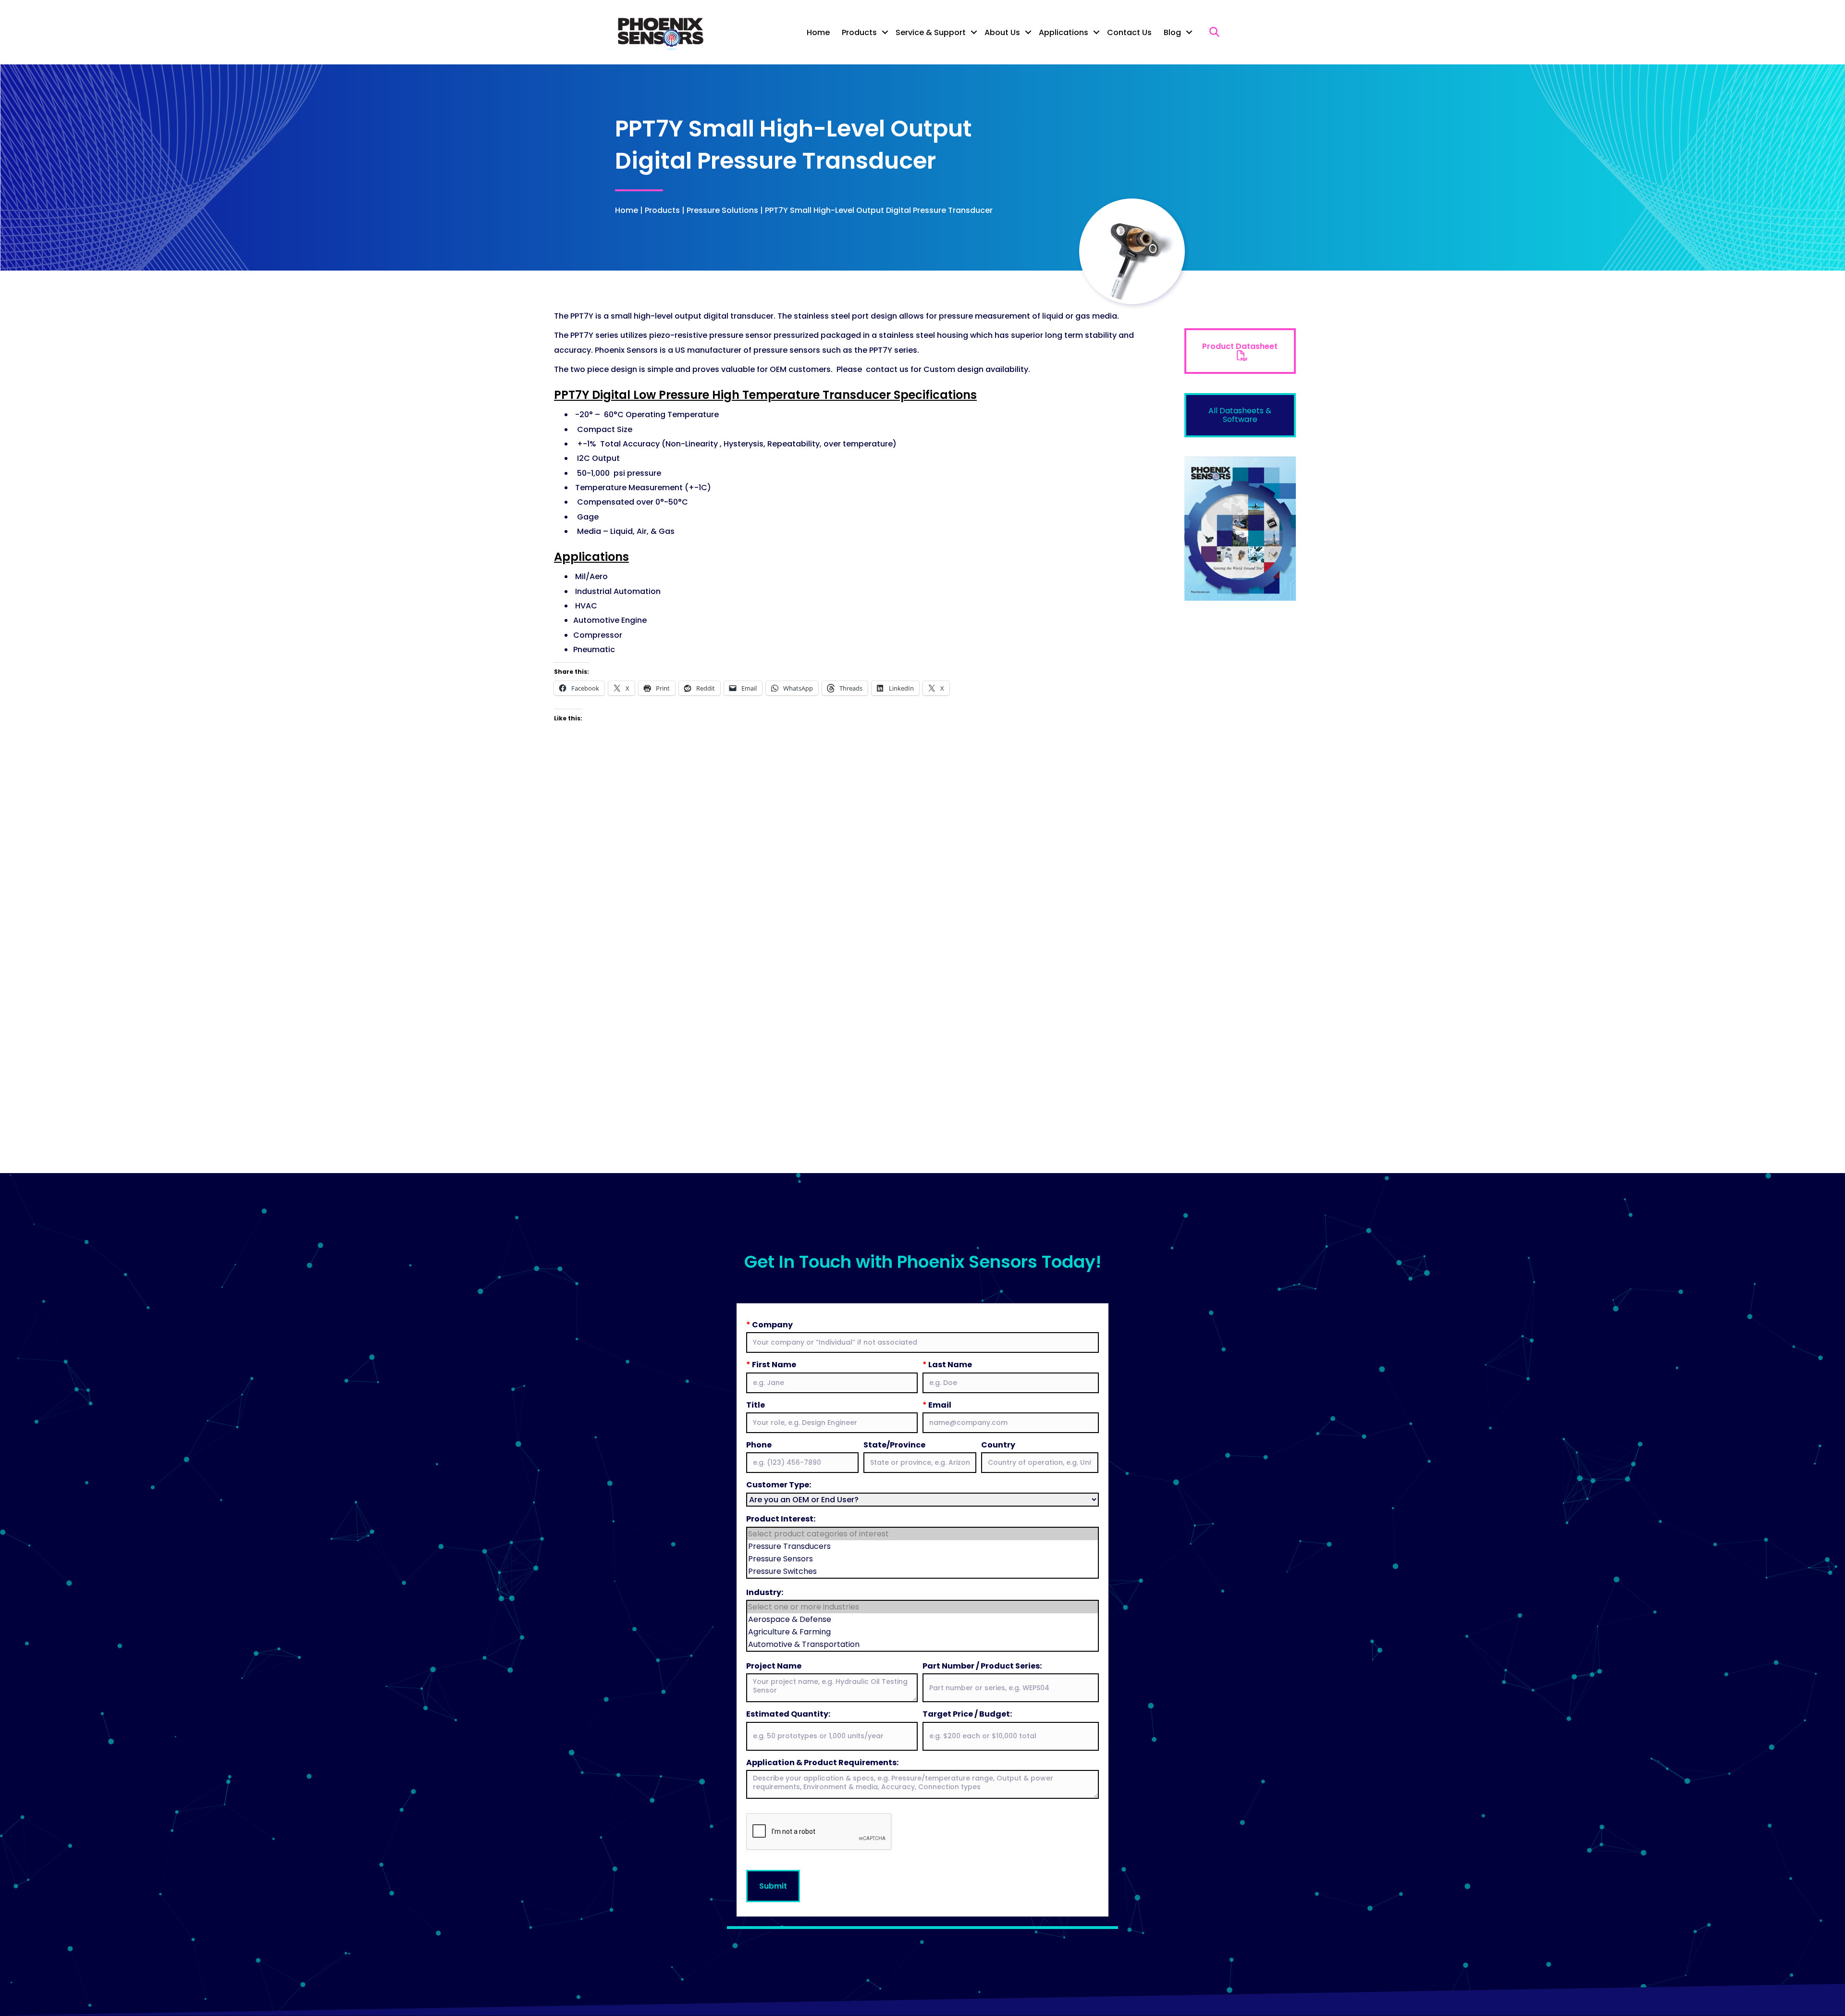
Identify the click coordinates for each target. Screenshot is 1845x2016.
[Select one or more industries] (922, 1607)
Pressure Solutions (722, 210)
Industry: (765, 1592)
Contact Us (1129, 32)
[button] (885, 32)
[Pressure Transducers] (922, 1546)
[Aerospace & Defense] (922, 1620)
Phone (759, 1445)
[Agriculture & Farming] (922, 1632)
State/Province (894, 1445)
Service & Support (931, 32)
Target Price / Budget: (967, 1714)
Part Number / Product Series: (982, 1666)
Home (818, 32)
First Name (771, 1365)
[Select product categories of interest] (922, 1534)
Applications (1064, 32)
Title (756, 1405)
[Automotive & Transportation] (922, 1645)
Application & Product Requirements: (822, 1762)
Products (859, 32)
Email (937, 1405)
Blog (1172, 32)
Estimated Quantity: (788, 1714)
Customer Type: (779, 1485)
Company (769, 1325)
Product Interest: (781, 1519)
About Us (1002, 32)
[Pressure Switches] (922, 1571)
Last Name (947, 1365)
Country (998, 1445)
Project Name (774, 1666)
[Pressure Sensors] (922, 1559)
